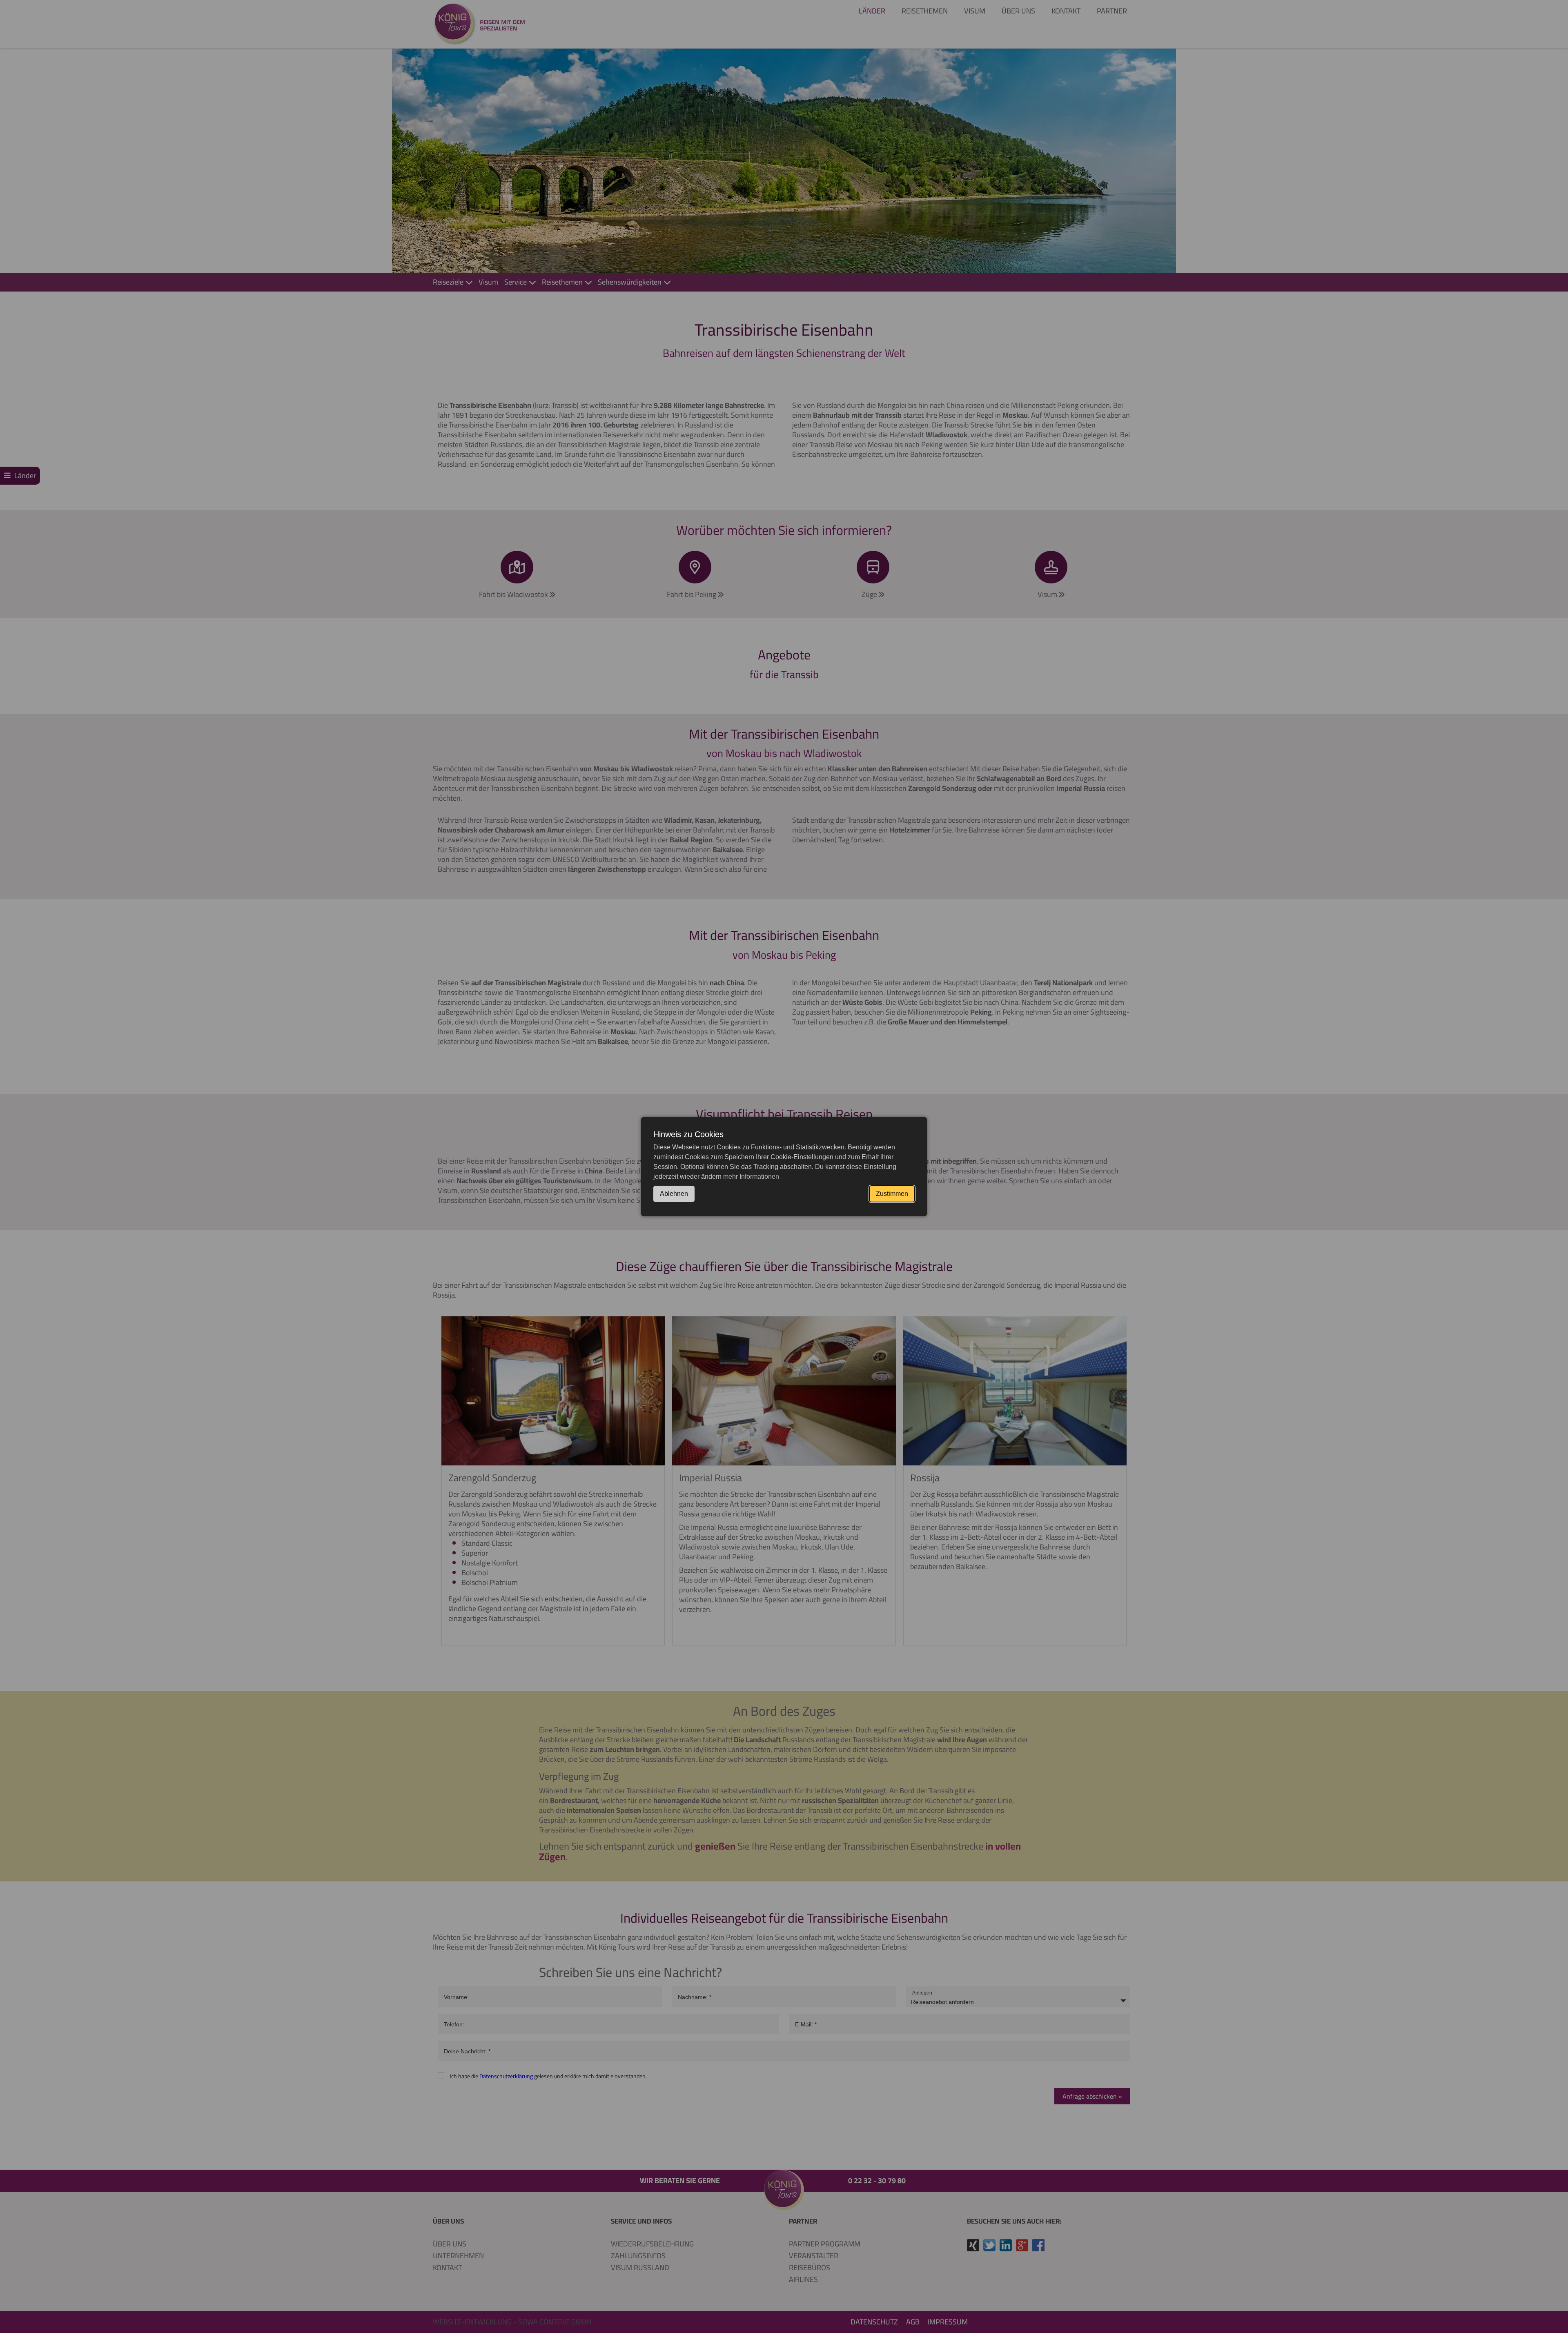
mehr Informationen (751, 1177)
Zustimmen (892, 1194)
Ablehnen (674, 1194)
